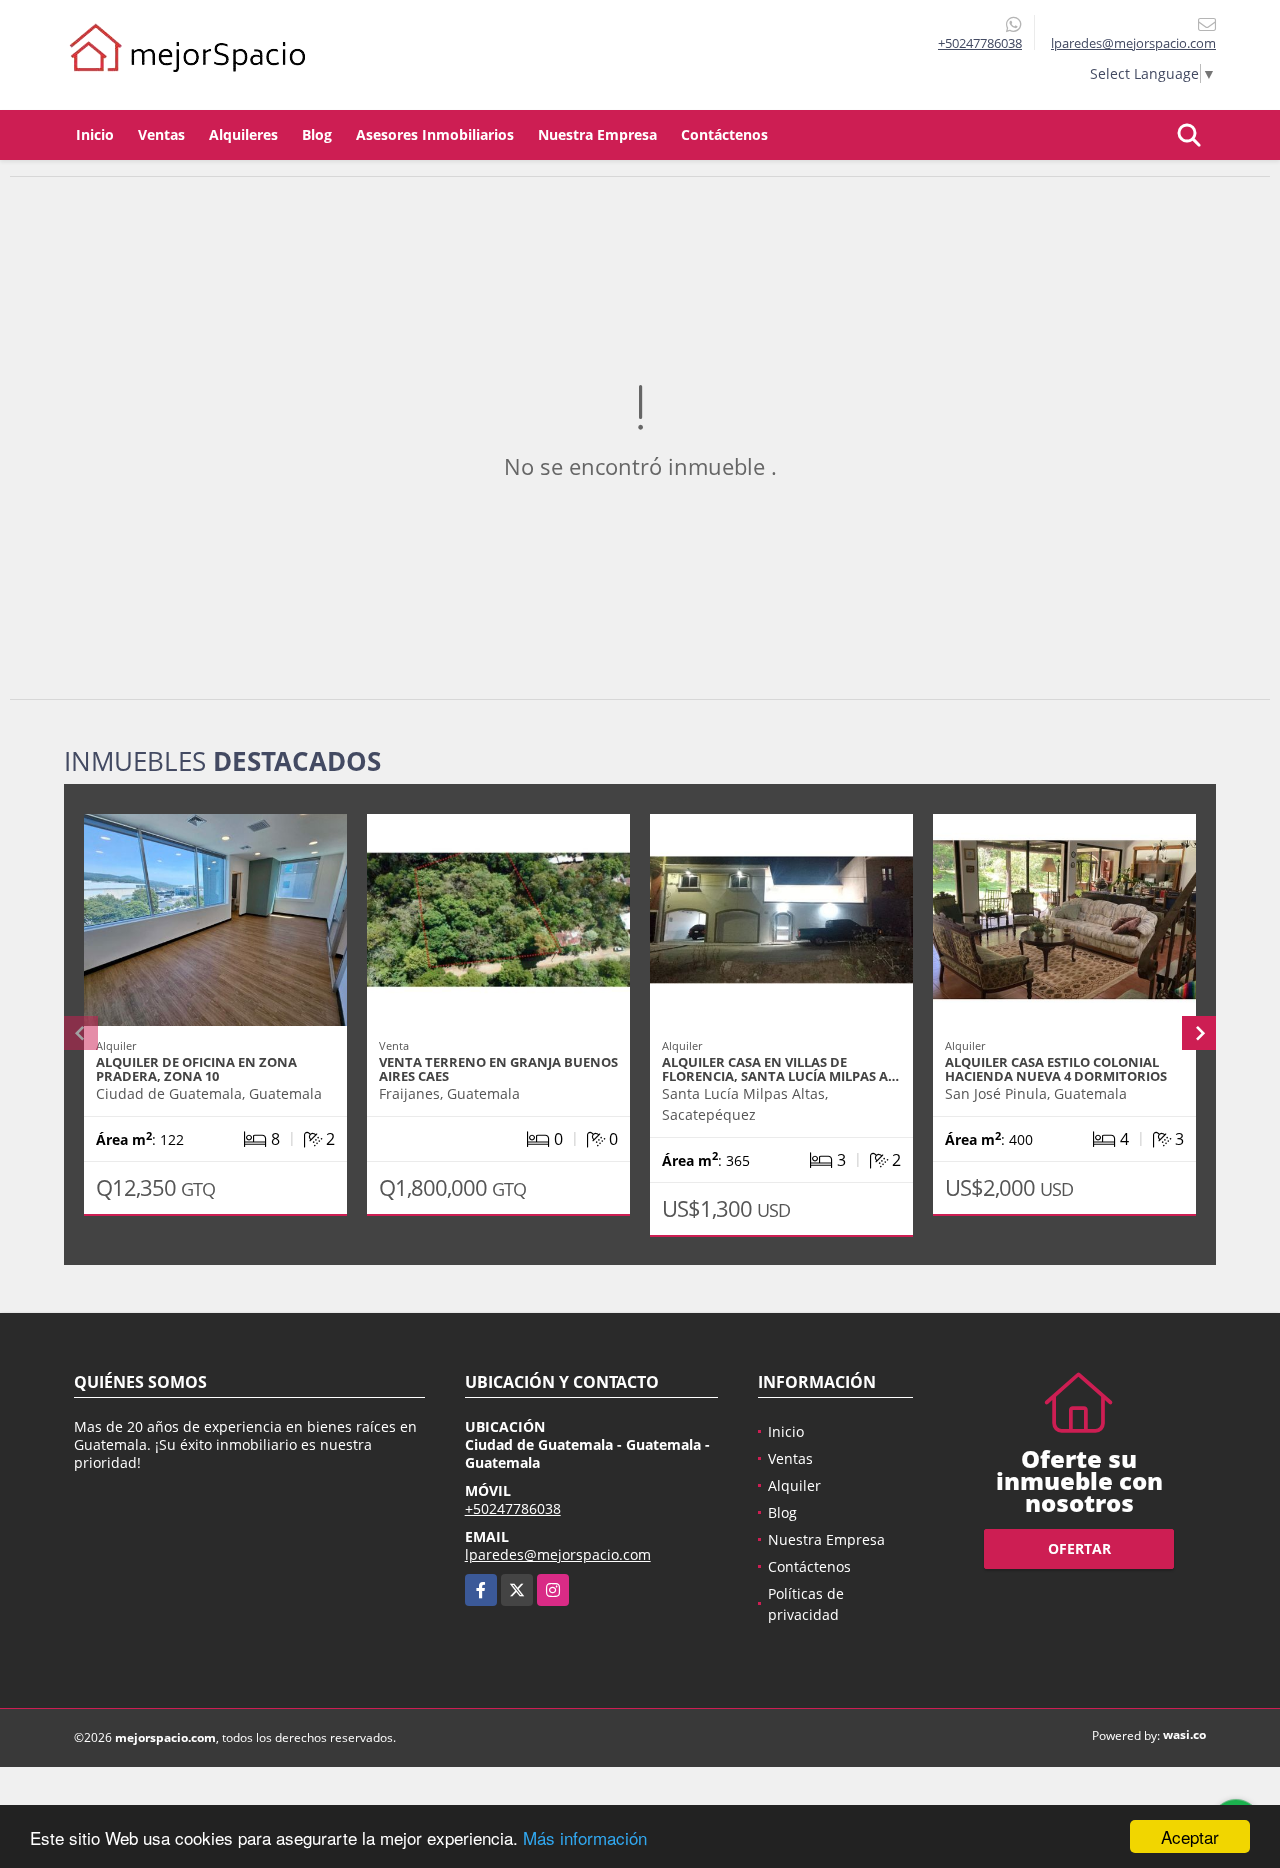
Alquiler (794, 1485)
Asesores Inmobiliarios (435, 134)
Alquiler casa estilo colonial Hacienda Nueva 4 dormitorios (1056, 1069)
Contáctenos (724, 134)
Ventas (161, 134)
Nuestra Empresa (597, 134)
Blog (317, 134)
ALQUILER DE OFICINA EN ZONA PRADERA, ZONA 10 (196, 1069)
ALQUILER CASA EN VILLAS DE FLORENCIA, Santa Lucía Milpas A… (780, 1069)
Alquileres (243, 134)
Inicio (95, 134)
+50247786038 (980, 43)
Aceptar (1190, 1836)
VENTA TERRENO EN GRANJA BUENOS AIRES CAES (498, 1069)
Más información (585, 1837)
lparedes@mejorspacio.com (558, 1554)
